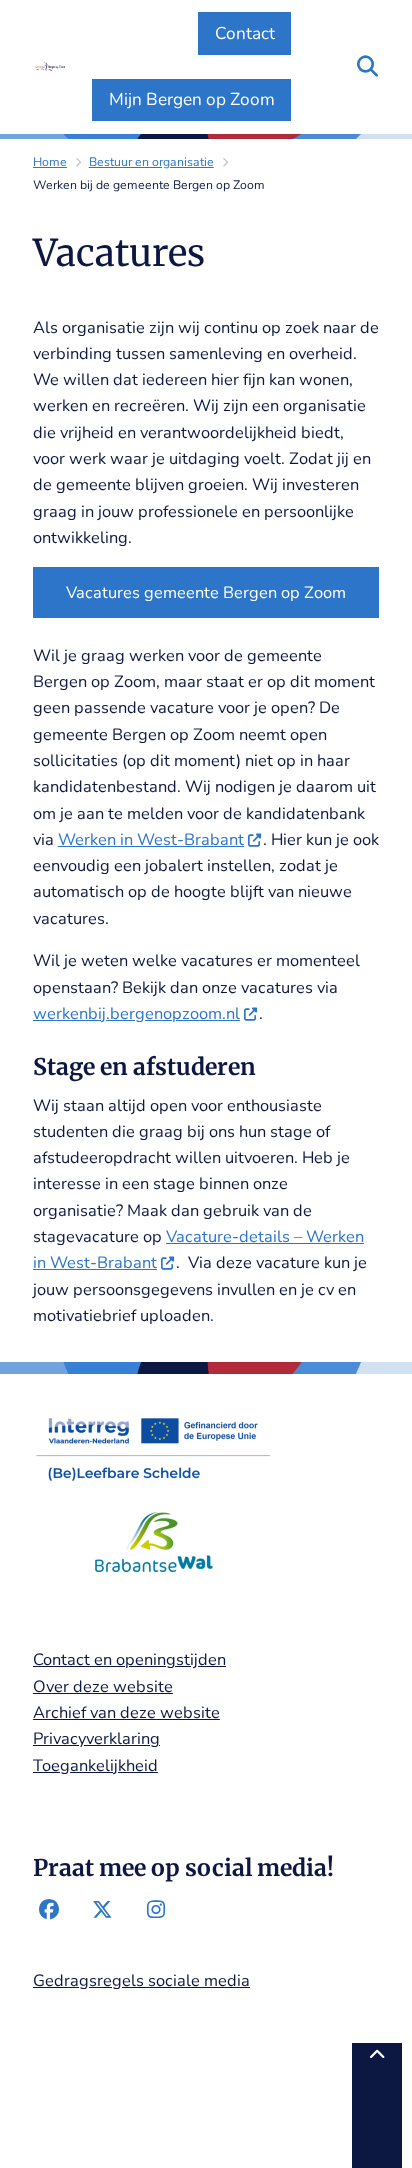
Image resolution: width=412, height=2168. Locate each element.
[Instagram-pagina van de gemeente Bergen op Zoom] (155, 1910)
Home (50, 162)
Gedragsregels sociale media (141, 1980)
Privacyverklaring (96, 1738)
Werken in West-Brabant (151, 839)
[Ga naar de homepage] (49, 66)
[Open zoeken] (367, 66)
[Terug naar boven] (377, 2105)
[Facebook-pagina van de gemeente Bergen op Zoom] (49, 1910)
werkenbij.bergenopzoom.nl (136, 1013)
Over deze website (103, 1686)
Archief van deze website (126, 1712)
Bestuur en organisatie (151, 162)
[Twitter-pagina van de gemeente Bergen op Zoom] (102, 1910)
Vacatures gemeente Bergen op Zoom (206, 592)
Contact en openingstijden (129, 1659)
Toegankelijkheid (95, 1765)
